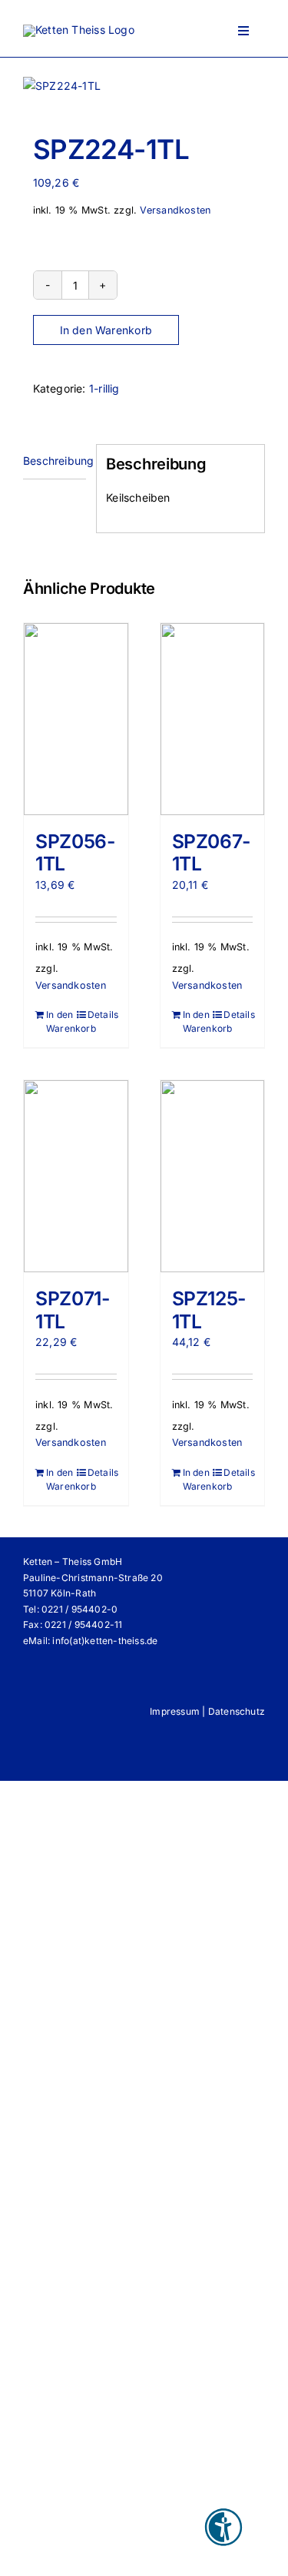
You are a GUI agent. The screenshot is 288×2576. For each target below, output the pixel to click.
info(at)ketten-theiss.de (105, 1641)
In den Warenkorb (106, 330)
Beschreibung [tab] (55, 461)
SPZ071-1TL (72, 1310)
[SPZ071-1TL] (76, 1176)
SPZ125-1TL (209, 1310)
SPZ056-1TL (75, 853)
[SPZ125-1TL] (213, 1176)
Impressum (175, 1711)
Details (102, 1014)
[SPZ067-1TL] (213, 719)
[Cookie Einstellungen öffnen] (28, 2556)
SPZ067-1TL (211, 853)
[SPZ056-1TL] (76, 719)
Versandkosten (175, 210)
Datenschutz (237, 1711)
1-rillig (104, 388)
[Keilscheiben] (144, 86)
